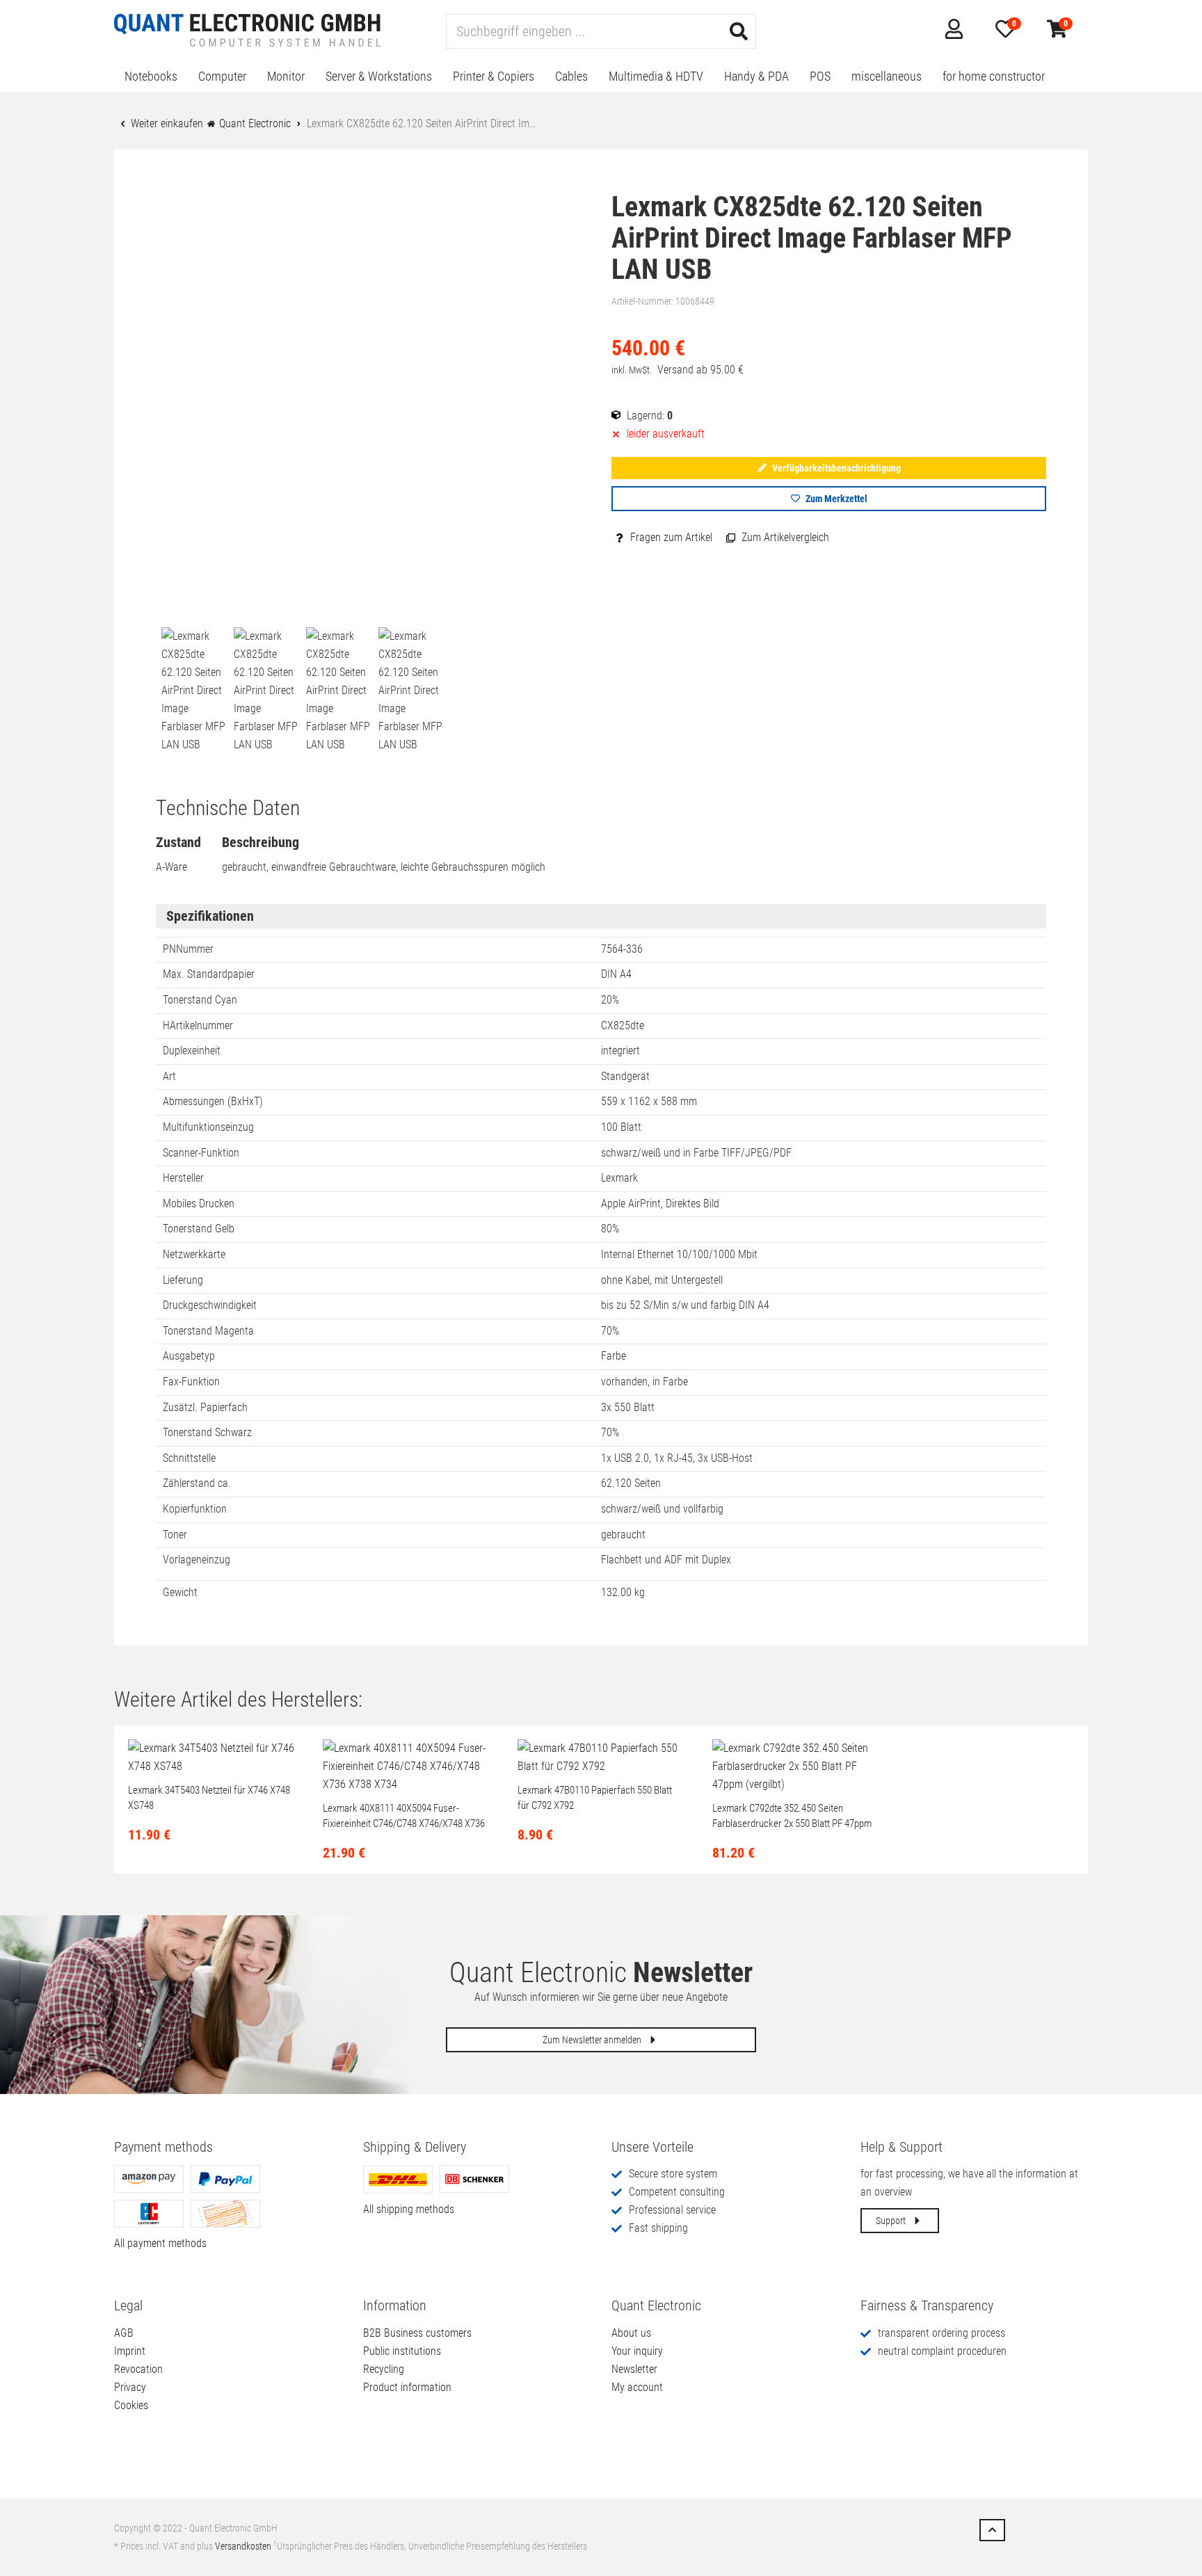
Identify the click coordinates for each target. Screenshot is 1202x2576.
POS (820, 76)
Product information (407, 2387)
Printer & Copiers (494, 76)
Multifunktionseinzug (208, 1127)
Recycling (384, 2369)
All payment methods (160, 2243)
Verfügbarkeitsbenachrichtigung (835, 468)
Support (892, 2221)
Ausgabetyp (189, 1356)
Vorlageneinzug (197, 1560)
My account (637, 2387)
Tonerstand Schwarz (207, 1432)
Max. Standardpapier (209, 974)
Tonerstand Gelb (199, 1229)
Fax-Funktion (191, 1382)
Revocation (138, 2369)
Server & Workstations (379, 76)
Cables (571, 76)
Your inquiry (637, 2351)
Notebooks (151, 76)
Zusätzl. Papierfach (205, 1407)
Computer (222, 76)
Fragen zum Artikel (670, 537)
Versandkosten (243, 2546)
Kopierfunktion (195, 1509)
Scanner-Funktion (201, 1153)
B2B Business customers (417, 2333)
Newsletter (634, 2369)
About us (631, 2333)
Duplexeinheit (192, 1050)
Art (169, 1076)
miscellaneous (887, 76)
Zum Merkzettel (835, 499)
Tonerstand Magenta (208, 1331)
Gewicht (180, 1592)
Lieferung (183, 1280)
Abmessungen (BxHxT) (213, 1101)
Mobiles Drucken (199, 1204)
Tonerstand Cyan (200, 1000)
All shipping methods (409, 2209)
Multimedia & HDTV (656, 76)
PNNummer (188, 949)
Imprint (130, 2351)
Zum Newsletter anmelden (593, 2040)
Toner (175, 1535)
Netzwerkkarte (194, 1254)
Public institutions (402, 2351)
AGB (124, 2333)
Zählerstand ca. (197, 1483)
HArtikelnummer (198, 1025)
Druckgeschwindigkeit (210, 1305)
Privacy (130, 2387)
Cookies (131, 2405)
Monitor (286, 76)
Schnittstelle (189, 1458)
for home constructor (994, 76)
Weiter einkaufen (166, 123)
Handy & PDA (756, 76)
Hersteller (183, 1178)
